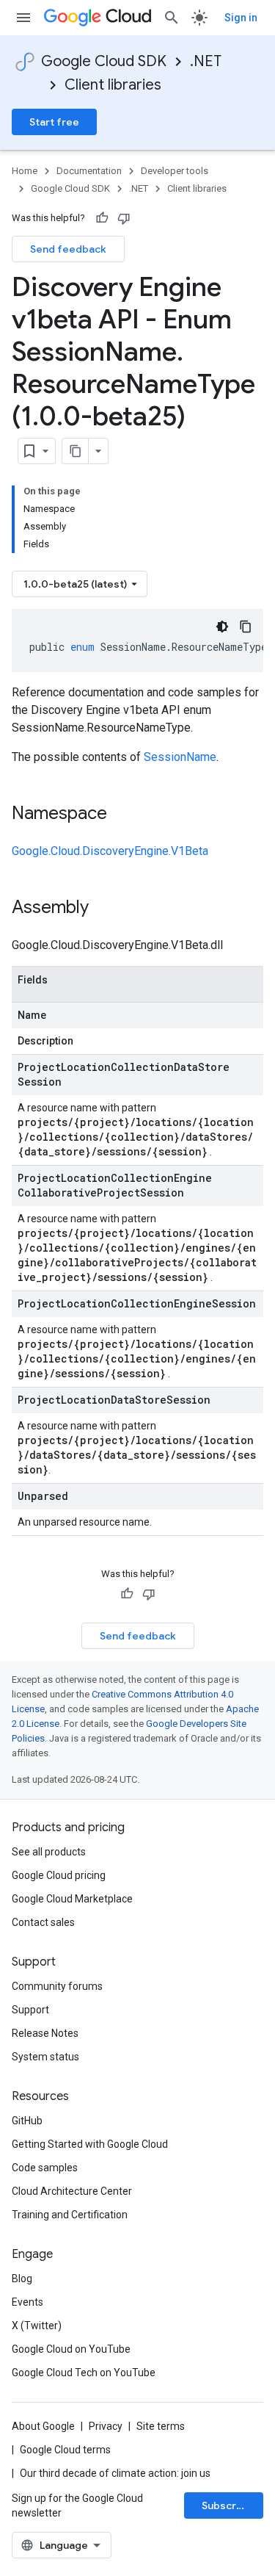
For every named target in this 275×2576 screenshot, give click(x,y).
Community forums (57, 1986)
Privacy (106, 2426)
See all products (49, 1852)
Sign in (241, 18)
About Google (43, 2426)
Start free (54, 122)
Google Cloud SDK (104, 61)
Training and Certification (70, 2215)
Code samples (45, 2168)
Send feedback (68, 249)
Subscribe (227, 2505)
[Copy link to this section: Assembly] (103, 909)
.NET (206, 61)
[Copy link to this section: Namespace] (122, 815)
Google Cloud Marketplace (72, 1899)
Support (30, 2010)
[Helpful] (102, 218)
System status (45, 2057)
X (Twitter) (37, 2326)
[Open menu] (23, 18)
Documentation (89, 171)
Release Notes (45, 2033)
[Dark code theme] (222, 627)
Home (25, 171)
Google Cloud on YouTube (71, 2349)
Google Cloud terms (65, 2450)
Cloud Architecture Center (72, 2191)
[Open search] (172, 18)
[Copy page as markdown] (76, 451)
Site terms (161, 2426)
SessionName (180, 757)
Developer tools (175, 171)
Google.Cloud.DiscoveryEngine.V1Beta (110, 851)
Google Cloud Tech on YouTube (84, 2373)
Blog (22, 2279)
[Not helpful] (124, 218)
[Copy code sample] (246, 627)
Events (27, 2302)
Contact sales (43, 1922)
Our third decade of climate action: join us (115, 2473)
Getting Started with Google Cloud (90, 2144)
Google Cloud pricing (59, 1875)
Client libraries (113, 85)
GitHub (27, 2121)
